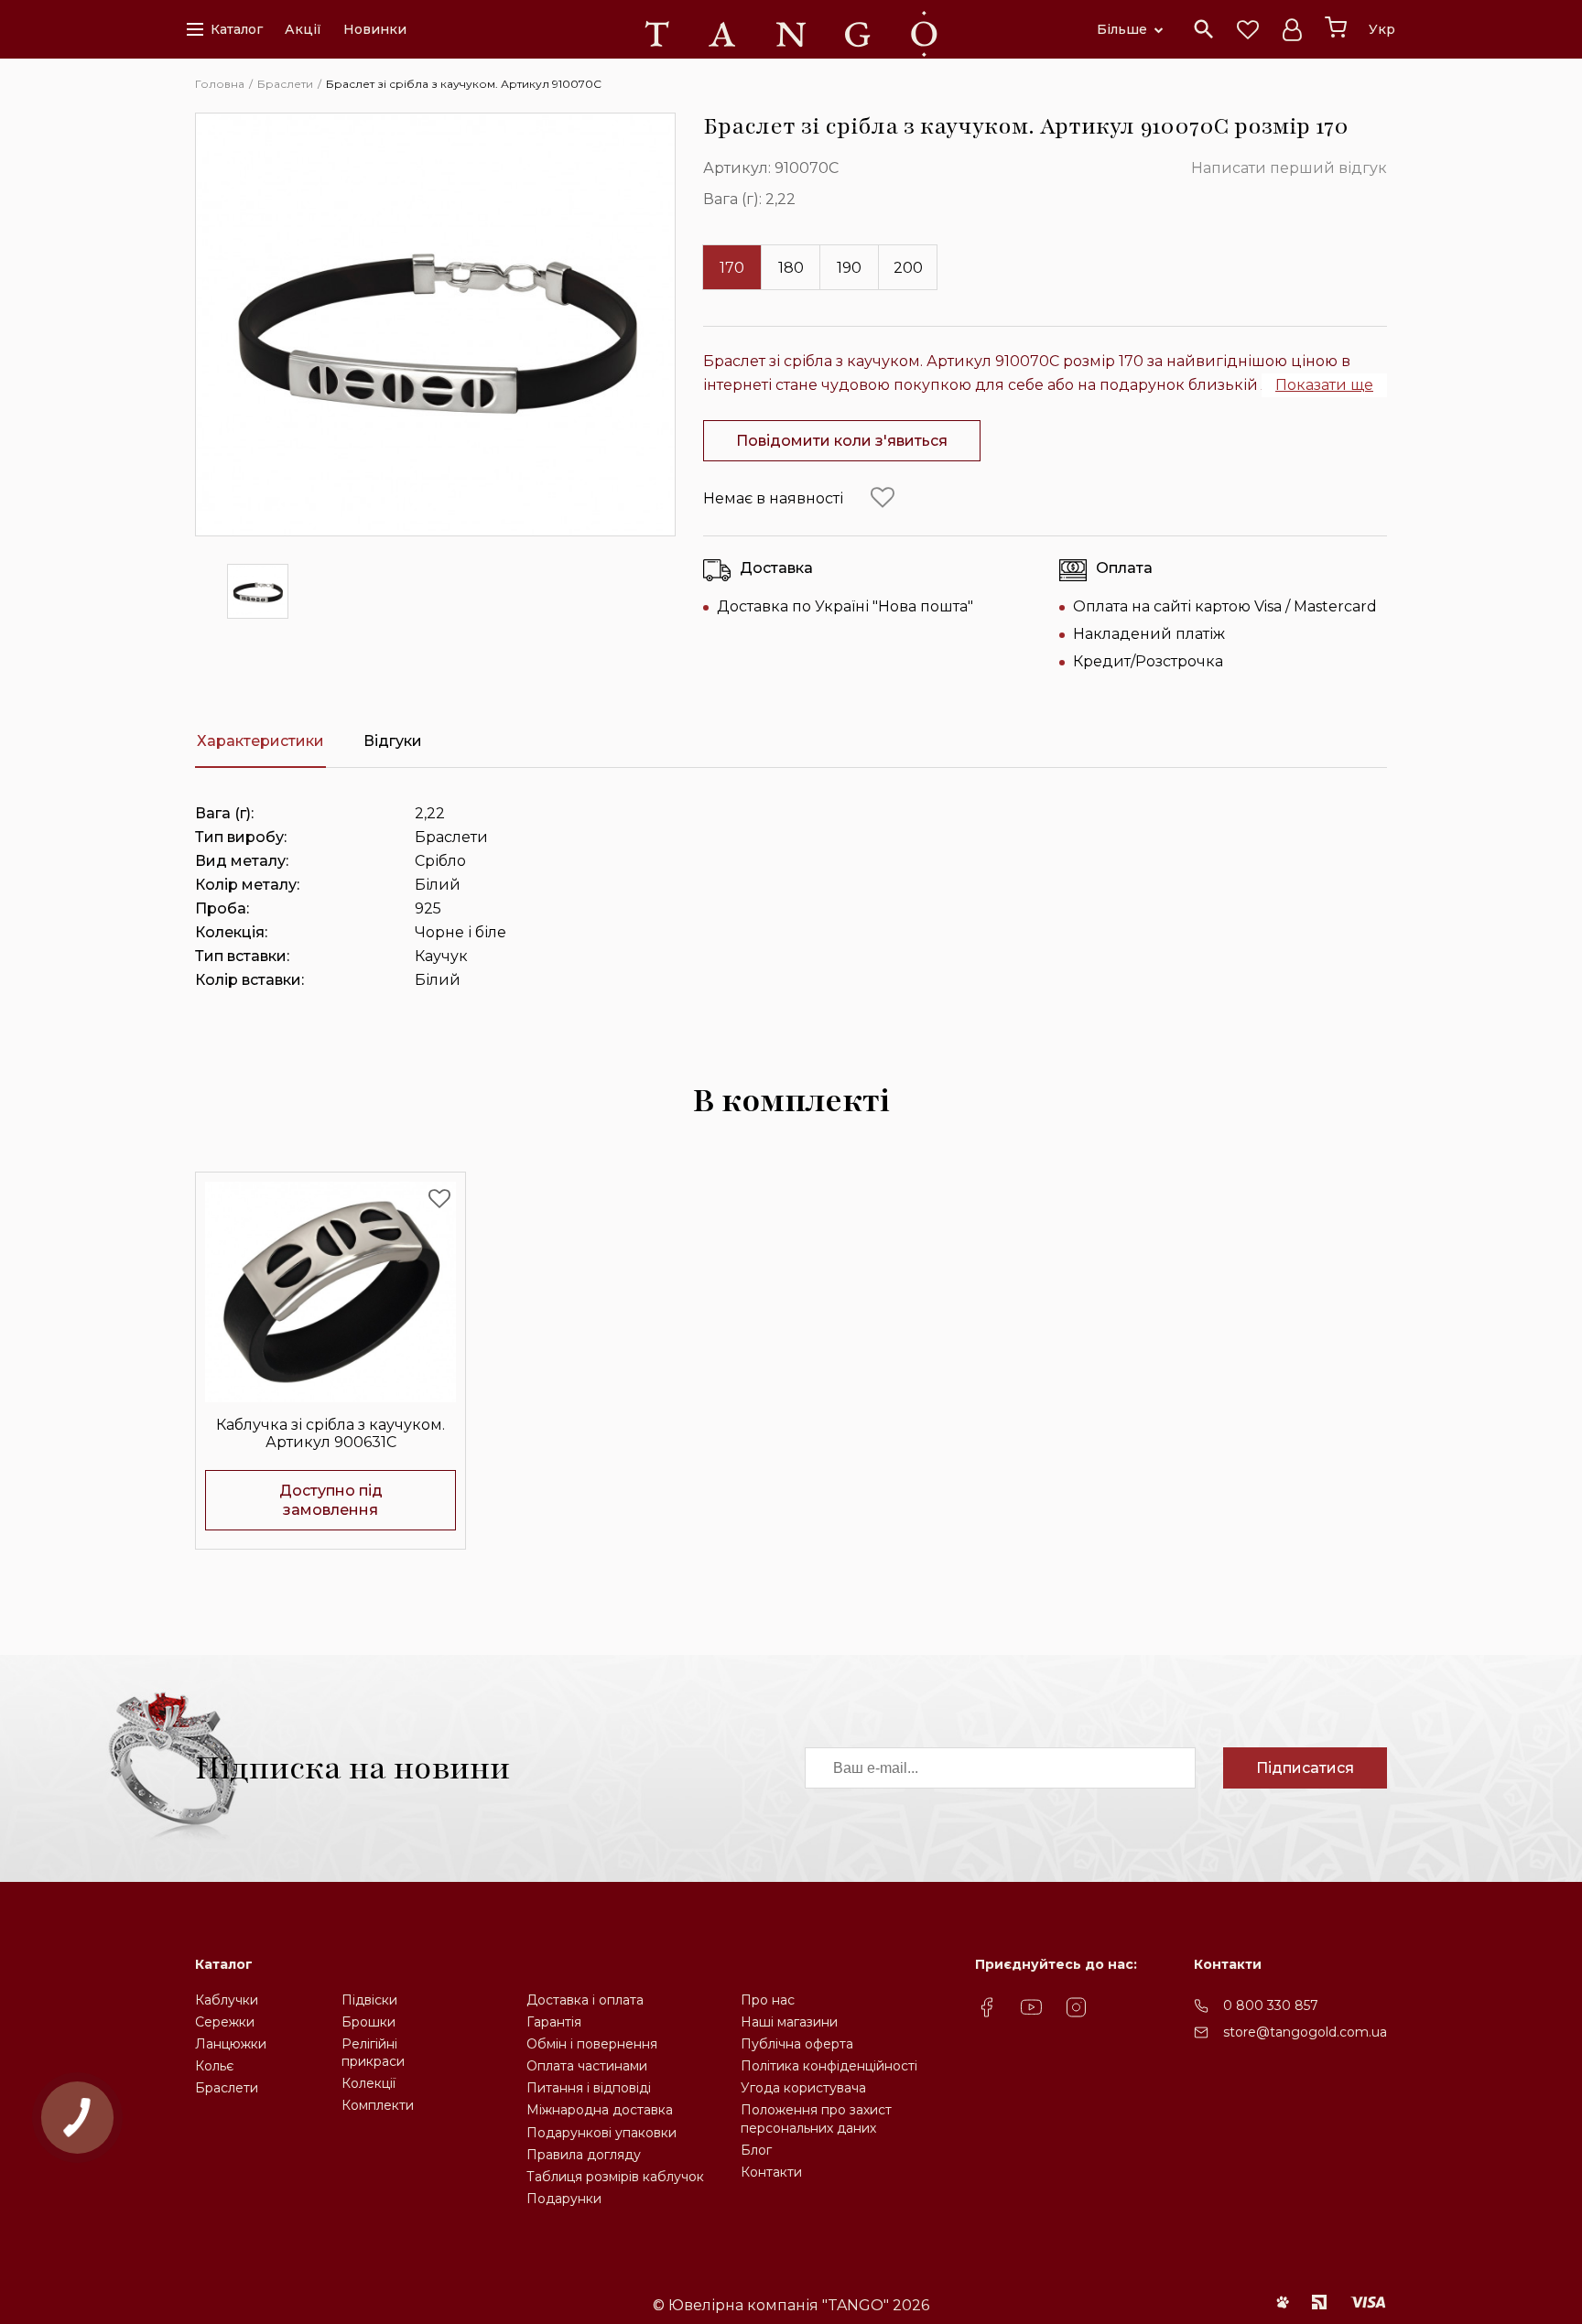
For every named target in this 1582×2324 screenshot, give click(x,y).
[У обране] (883, 498)
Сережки (225, 2022)
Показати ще (1324, 385)
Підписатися (1305, 1768)
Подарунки (564, 2199)
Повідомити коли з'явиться (842, 441)
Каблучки (227, 2000)
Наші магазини (789, 2022)
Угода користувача (803, 2088)
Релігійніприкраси (373, 2053)
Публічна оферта (797, 2044)
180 (791, 268)
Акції (303, 29)
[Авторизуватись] (1292, 29)
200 (908, 268)
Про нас (768, 2000)
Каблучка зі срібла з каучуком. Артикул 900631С (330, 1433)
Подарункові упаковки (601, 2133)
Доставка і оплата (585, 2000)
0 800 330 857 (1271, 2005)
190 (849, 268)
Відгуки (393, 741)
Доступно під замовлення (331, 1500)
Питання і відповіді (589, 2088)
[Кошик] (1336, 27)
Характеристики (260, 741)
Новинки (375, 29)
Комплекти (378, 2105)
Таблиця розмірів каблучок (615, 2177)
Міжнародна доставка (600, 2110)
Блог (756, 2150)
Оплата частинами (587, 2066)
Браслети (227, 2088)
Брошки (368, 2022)
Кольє (214, 2066)
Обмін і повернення (592, 2044)
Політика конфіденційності (829, 2066)
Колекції (368, 2083)
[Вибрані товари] (1248, 29)
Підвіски (369, 2000)
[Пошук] (1204, 29)
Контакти (771, 2172)
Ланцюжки (231, 2044)
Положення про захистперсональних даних (816, 2119)
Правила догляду (584, 2155)
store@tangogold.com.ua (1305, 2032)
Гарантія (554, 2022)
